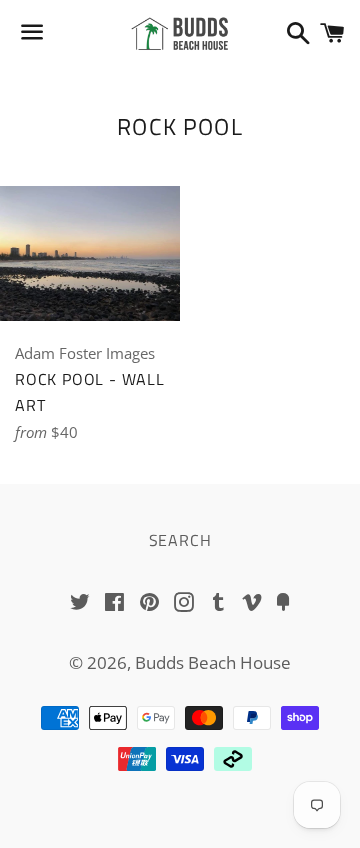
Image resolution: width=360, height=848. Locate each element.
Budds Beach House (213, 662)
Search (180, 540)
